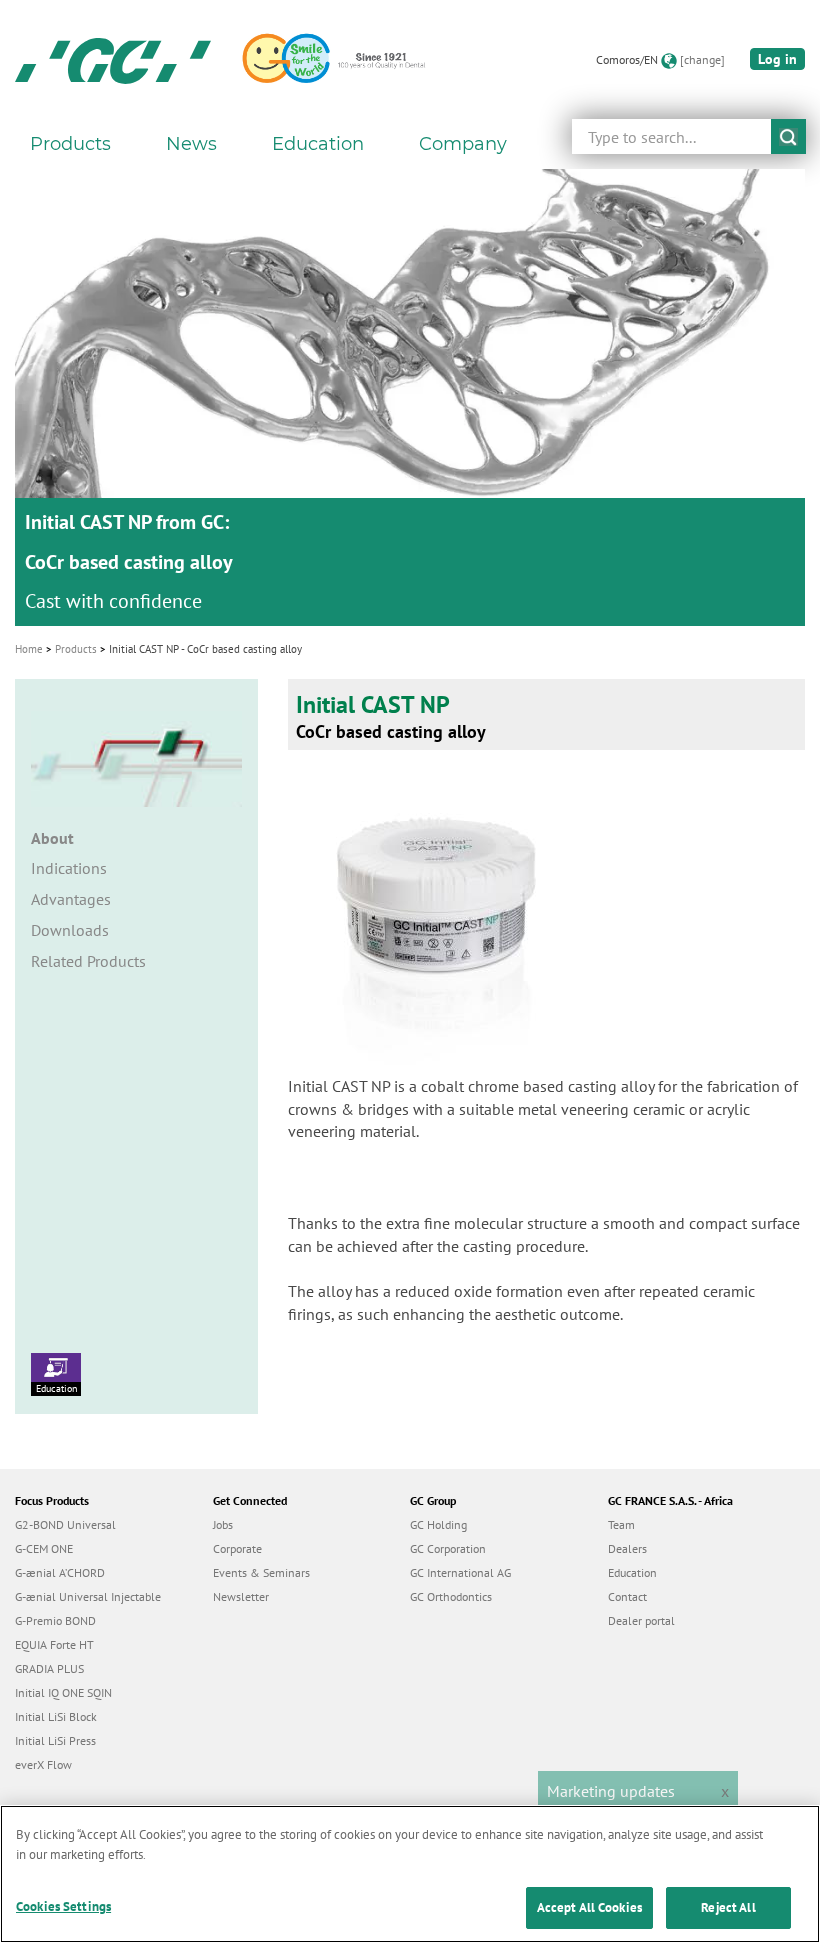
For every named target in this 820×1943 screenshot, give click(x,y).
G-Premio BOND (55, 1620)
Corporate (237, 1548)
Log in (777, 59)
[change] (702, 59)
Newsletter (241, 1596)
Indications (69, 868)
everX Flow (43, 1764)
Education (56, 1388)
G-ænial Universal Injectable (88, 1596)
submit (788, 136)
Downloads (70, 930)
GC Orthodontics (451, 1596)
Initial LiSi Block (56, 1716)
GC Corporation (448, 1548)
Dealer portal (641, 1620)
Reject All (728, 1907)
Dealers (627, 1548)
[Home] (113, 60)
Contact (627, 1596)
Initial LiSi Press (55, 1740)
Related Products (88, 961)
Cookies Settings (63, 1906)
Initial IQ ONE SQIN (63, 1692)
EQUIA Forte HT (54, 1644)
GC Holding (438, 1524)
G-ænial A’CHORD (60, 1572)
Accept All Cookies (589, 1907)
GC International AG (460, 1572)
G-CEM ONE (44, 1548)
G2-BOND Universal (65, 1524)
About (52, 838)
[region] (410, 1874)
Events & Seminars (261, 1572)
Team (621, 1524)
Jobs (223, 1524)
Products (76, 649)
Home (29, 649)
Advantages (71, 899)
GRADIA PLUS (49, 1668)
